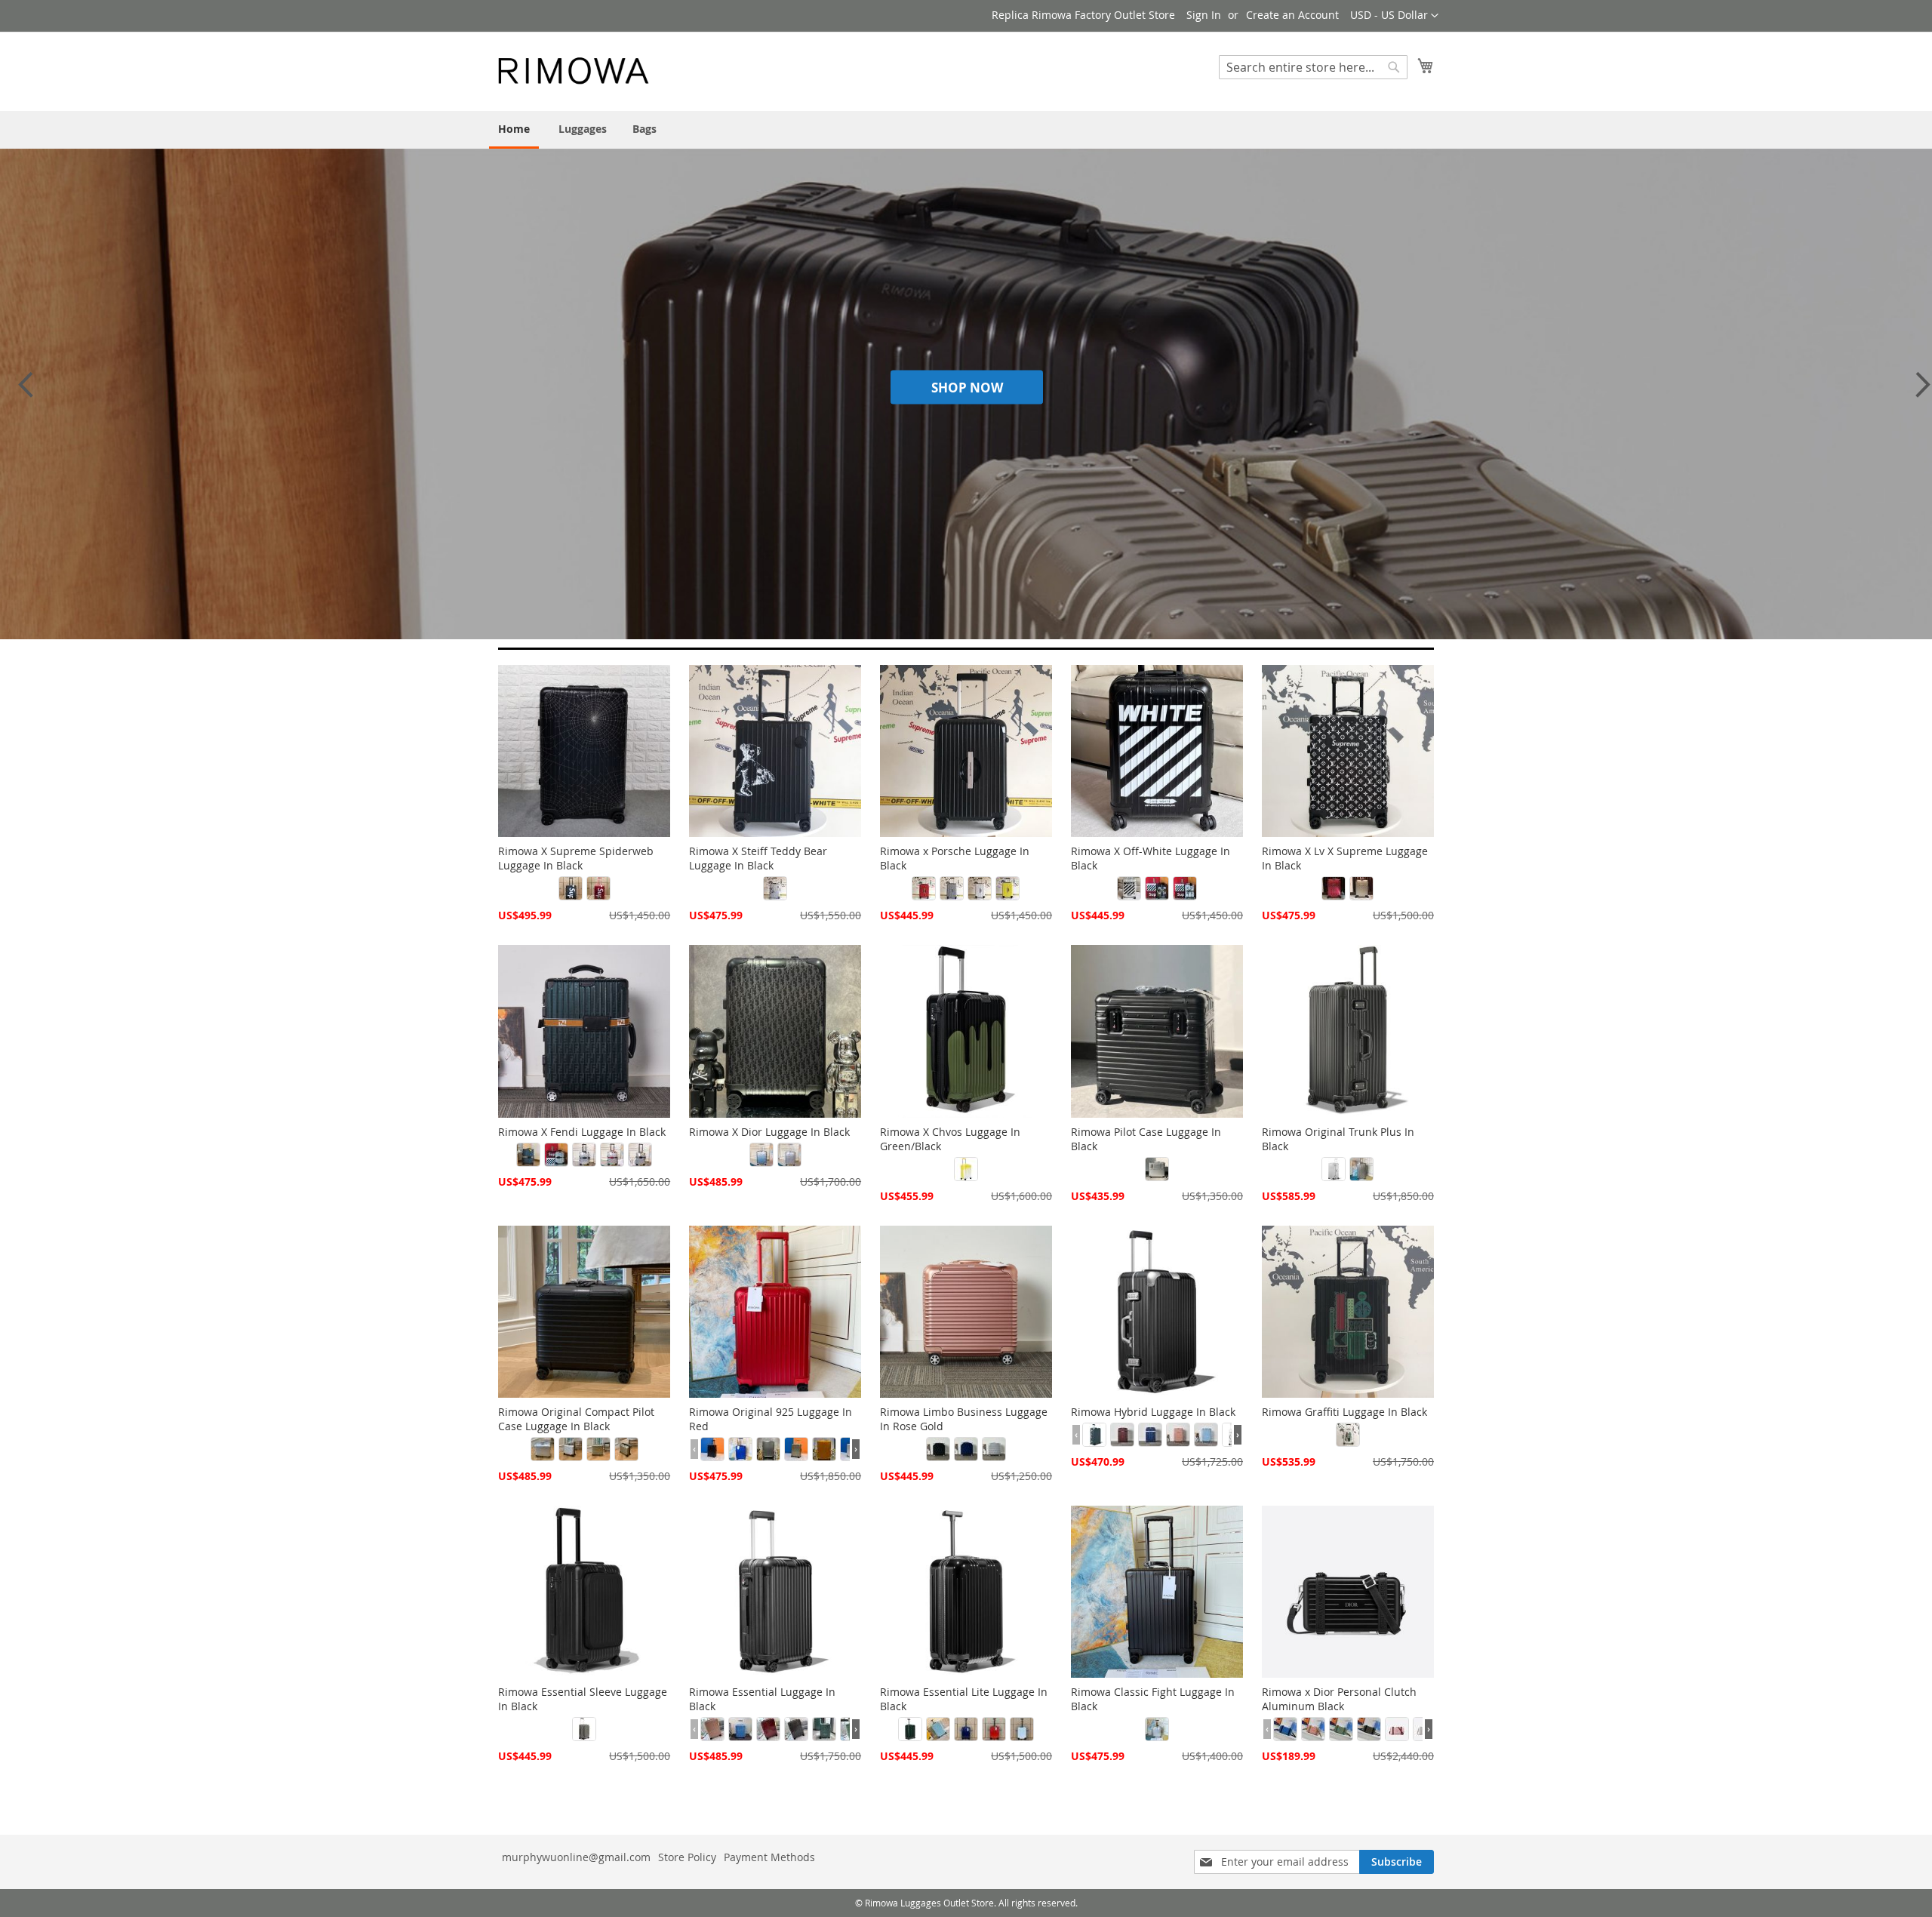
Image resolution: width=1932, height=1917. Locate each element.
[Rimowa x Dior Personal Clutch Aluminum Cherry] (1313, 1729)
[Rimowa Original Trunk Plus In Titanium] (1361, 1169)
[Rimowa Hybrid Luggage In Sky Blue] (1206, 1435)
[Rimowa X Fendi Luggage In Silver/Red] (612, 1155)
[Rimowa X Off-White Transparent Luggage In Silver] (1185, 888)
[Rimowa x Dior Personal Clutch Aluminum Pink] (1397, 1729)
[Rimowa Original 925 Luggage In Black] (712, 1449)
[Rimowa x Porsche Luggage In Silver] (952, 888)
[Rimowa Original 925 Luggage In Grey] (768, 1449)
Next (1918, 392)
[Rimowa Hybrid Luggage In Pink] (1178, 1435)
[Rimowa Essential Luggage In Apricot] (712, 1729)
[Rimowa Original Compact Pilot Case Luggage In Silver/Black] (571, 1449)
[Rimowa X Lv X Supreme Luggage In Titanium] (1361, 888)
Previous (25, 392)
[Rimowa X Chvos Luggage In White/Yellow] (966, 1169)
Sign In (1204, 15)
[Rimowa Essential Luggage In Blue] (740, 1729)
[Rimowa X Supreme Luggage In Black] (571, 888)
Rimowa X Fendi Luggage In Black (582, 1132)
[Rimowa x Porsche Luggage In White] (980, 888)
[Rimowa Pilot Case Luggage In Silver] (1157, 1169)
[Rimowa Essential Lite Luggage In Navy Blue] (966, 1729)
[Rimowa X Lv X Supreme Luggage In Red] (1334, 888)
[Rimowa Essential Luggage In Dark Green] (824, 1729)
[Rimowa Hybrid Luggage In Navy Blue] (1150, 1435)
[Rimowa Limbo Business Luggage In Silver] (994, 1449)
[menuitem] (514, 130)
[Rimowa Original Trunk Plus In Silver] (1334, 1169)
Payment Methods (769, 1857)
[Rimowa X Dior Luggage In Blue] (761, 1155)
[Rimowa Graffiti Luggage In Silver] (1348, 1435)
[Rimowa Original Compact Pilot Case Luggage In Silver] (543, 1449)
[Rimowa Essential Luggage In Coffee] (796, 1729)
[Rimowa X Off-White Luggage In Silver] (1129, 888)
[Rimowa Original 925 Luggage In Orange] (824, 1449)
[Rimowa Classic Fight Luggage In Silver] (1157, 1729)
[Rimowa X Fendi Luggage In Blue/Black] (528, 1155)
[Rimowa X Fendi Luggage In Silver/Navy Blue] (584, 1155)
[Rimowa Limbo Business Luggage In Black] (938, 1449)
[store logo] (574, 71)
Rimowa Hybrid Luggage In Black (1153, 1412)
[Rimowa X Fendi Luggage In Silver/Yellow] (640, 1155)
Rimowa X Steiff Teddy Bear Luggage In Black (758, 858)
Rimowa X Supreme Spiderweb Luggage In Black (576, 858)
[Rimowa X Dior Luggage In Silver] (789, 1155)
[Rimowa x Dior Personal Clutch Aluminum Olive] (1369, 1729)
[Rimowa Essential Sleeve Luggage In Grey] (584, 1729)
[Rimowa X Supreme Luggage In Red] (598, 888)
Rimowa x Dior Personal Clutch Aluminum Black (1339, 1699)
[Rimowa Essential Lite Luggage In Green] (910, 1729)
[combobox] (1313, 67)
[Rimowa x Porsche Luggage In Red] (924, 888)
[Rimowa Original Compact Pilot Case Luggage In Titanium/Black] (626, 1449)
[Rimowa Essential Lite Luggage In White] (1022, 1729)
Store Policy (687, 1857)
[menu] (966, 130)
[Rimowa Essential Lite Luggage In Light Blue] (938, 1729)
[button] (1394, 16)
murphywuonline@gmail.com (576, 1857)
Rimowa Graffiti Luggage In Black (1344, 1412)
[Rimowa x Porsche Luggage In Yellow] (1008, 888)
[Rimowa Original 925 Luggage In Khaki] (796, 1449)
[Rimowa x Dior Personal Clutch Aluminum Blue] (1285, 1729)
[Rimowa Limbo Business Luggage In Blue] (966, 1449)
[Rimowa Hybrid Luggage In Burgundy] (1122, 1435)
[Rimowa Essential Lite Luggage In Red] (994, 1729)
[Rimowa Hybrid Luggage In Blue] (1094, 1435)
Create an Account (1292, 15)
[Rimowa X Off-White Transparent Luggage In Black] (1157, 888)
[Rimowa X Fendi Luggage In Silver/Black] (556, 1155)
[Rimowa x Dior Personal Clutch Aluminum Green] (1341, 1729)
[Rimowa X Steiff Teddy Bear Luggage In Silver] (775, 888)
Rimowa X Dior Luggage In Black (769, 1132)
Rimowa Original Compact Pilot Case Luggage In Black (576, 1419)
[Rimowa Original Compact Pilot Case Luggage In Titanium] (598, 1449)
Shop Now (967, 388)
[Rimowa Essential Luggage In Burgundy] (768, 1729)
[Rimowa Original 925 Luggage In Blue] (740, 1449)
